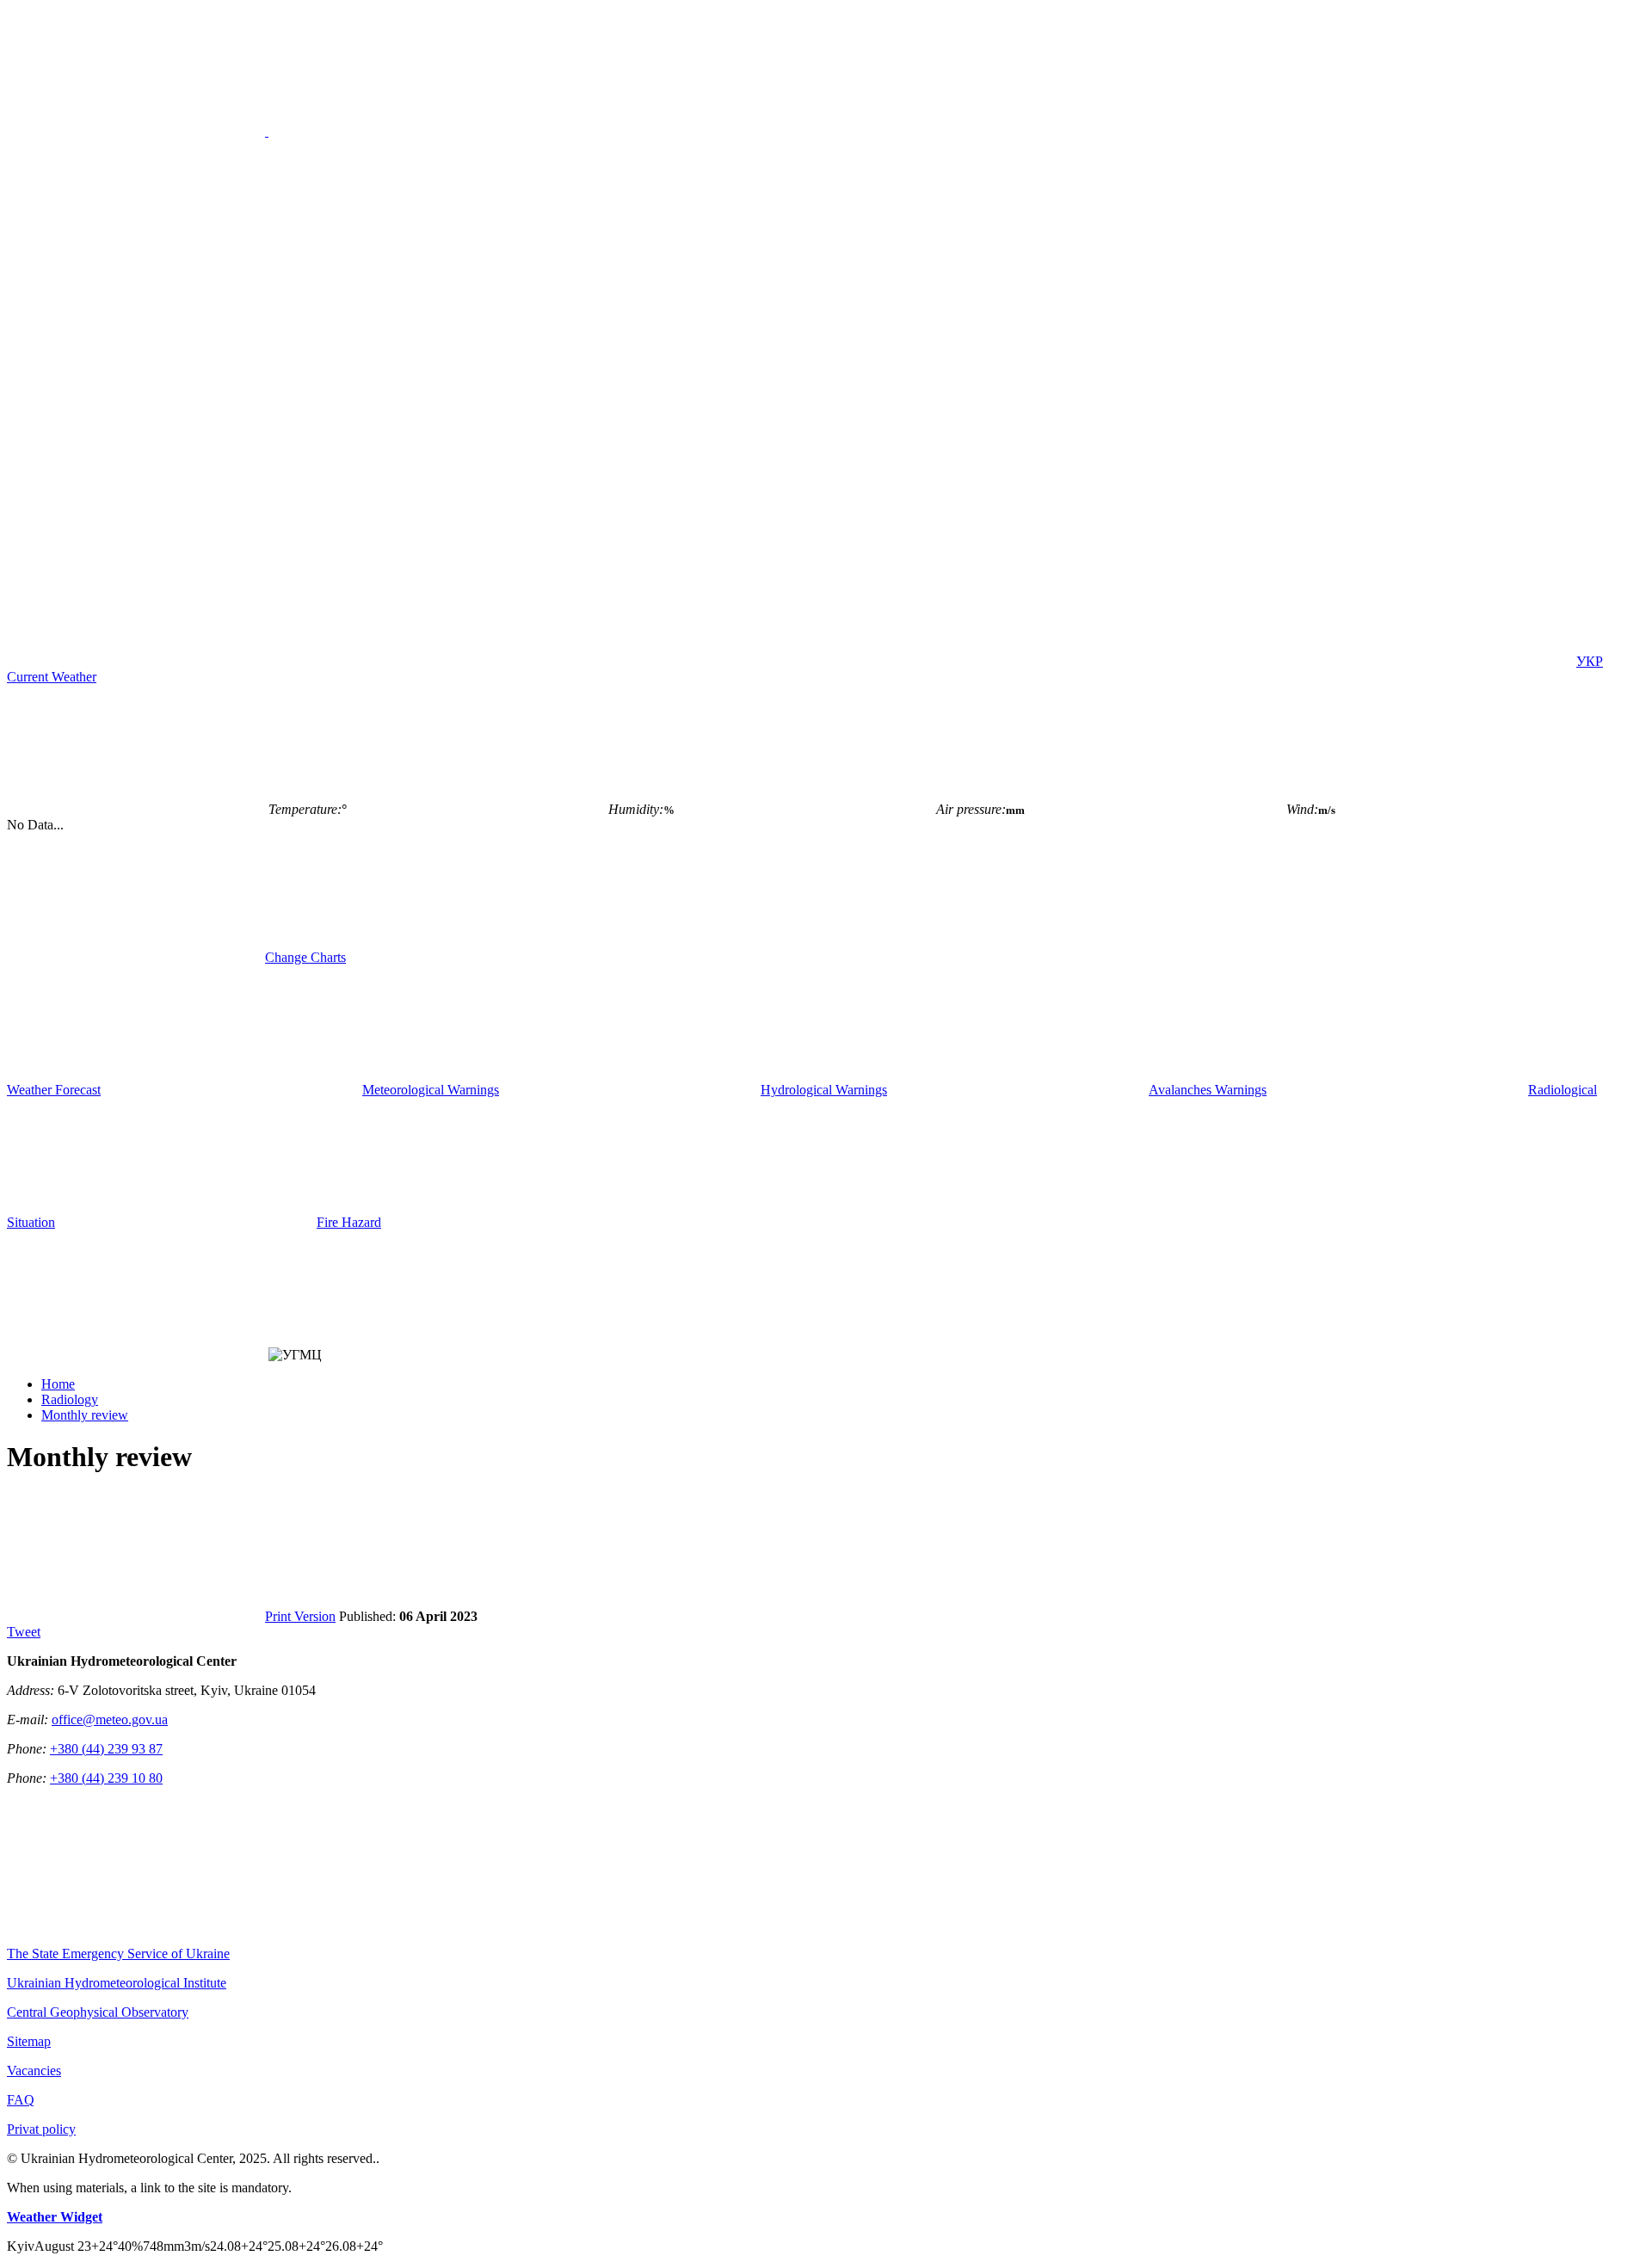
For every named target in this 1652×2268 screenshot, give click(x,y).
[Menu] (267, 131)
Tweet (24, 1632)
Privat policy (41, 2129)
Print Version (300, 1616)
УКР (1590, 661)
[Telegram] (1182, 661)
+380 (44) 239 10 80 (106, 1778)
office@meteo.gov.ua (110, 1719)
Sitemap (29, 2041)
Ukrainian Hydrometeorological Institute (117, 1983)
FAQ (21, 2100)
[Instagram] (921, 661)
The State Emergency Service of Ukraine (118, 1954)
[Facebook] (398, 661)
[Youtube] (659, 661)
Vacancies (34, 2071)
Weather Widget (55, 2217)
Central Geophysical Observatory (98, 2012)
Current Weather (52, 677)
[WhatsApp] (1444, 661)
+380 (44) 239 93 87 (106, 1749)
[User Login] (136, 661)
